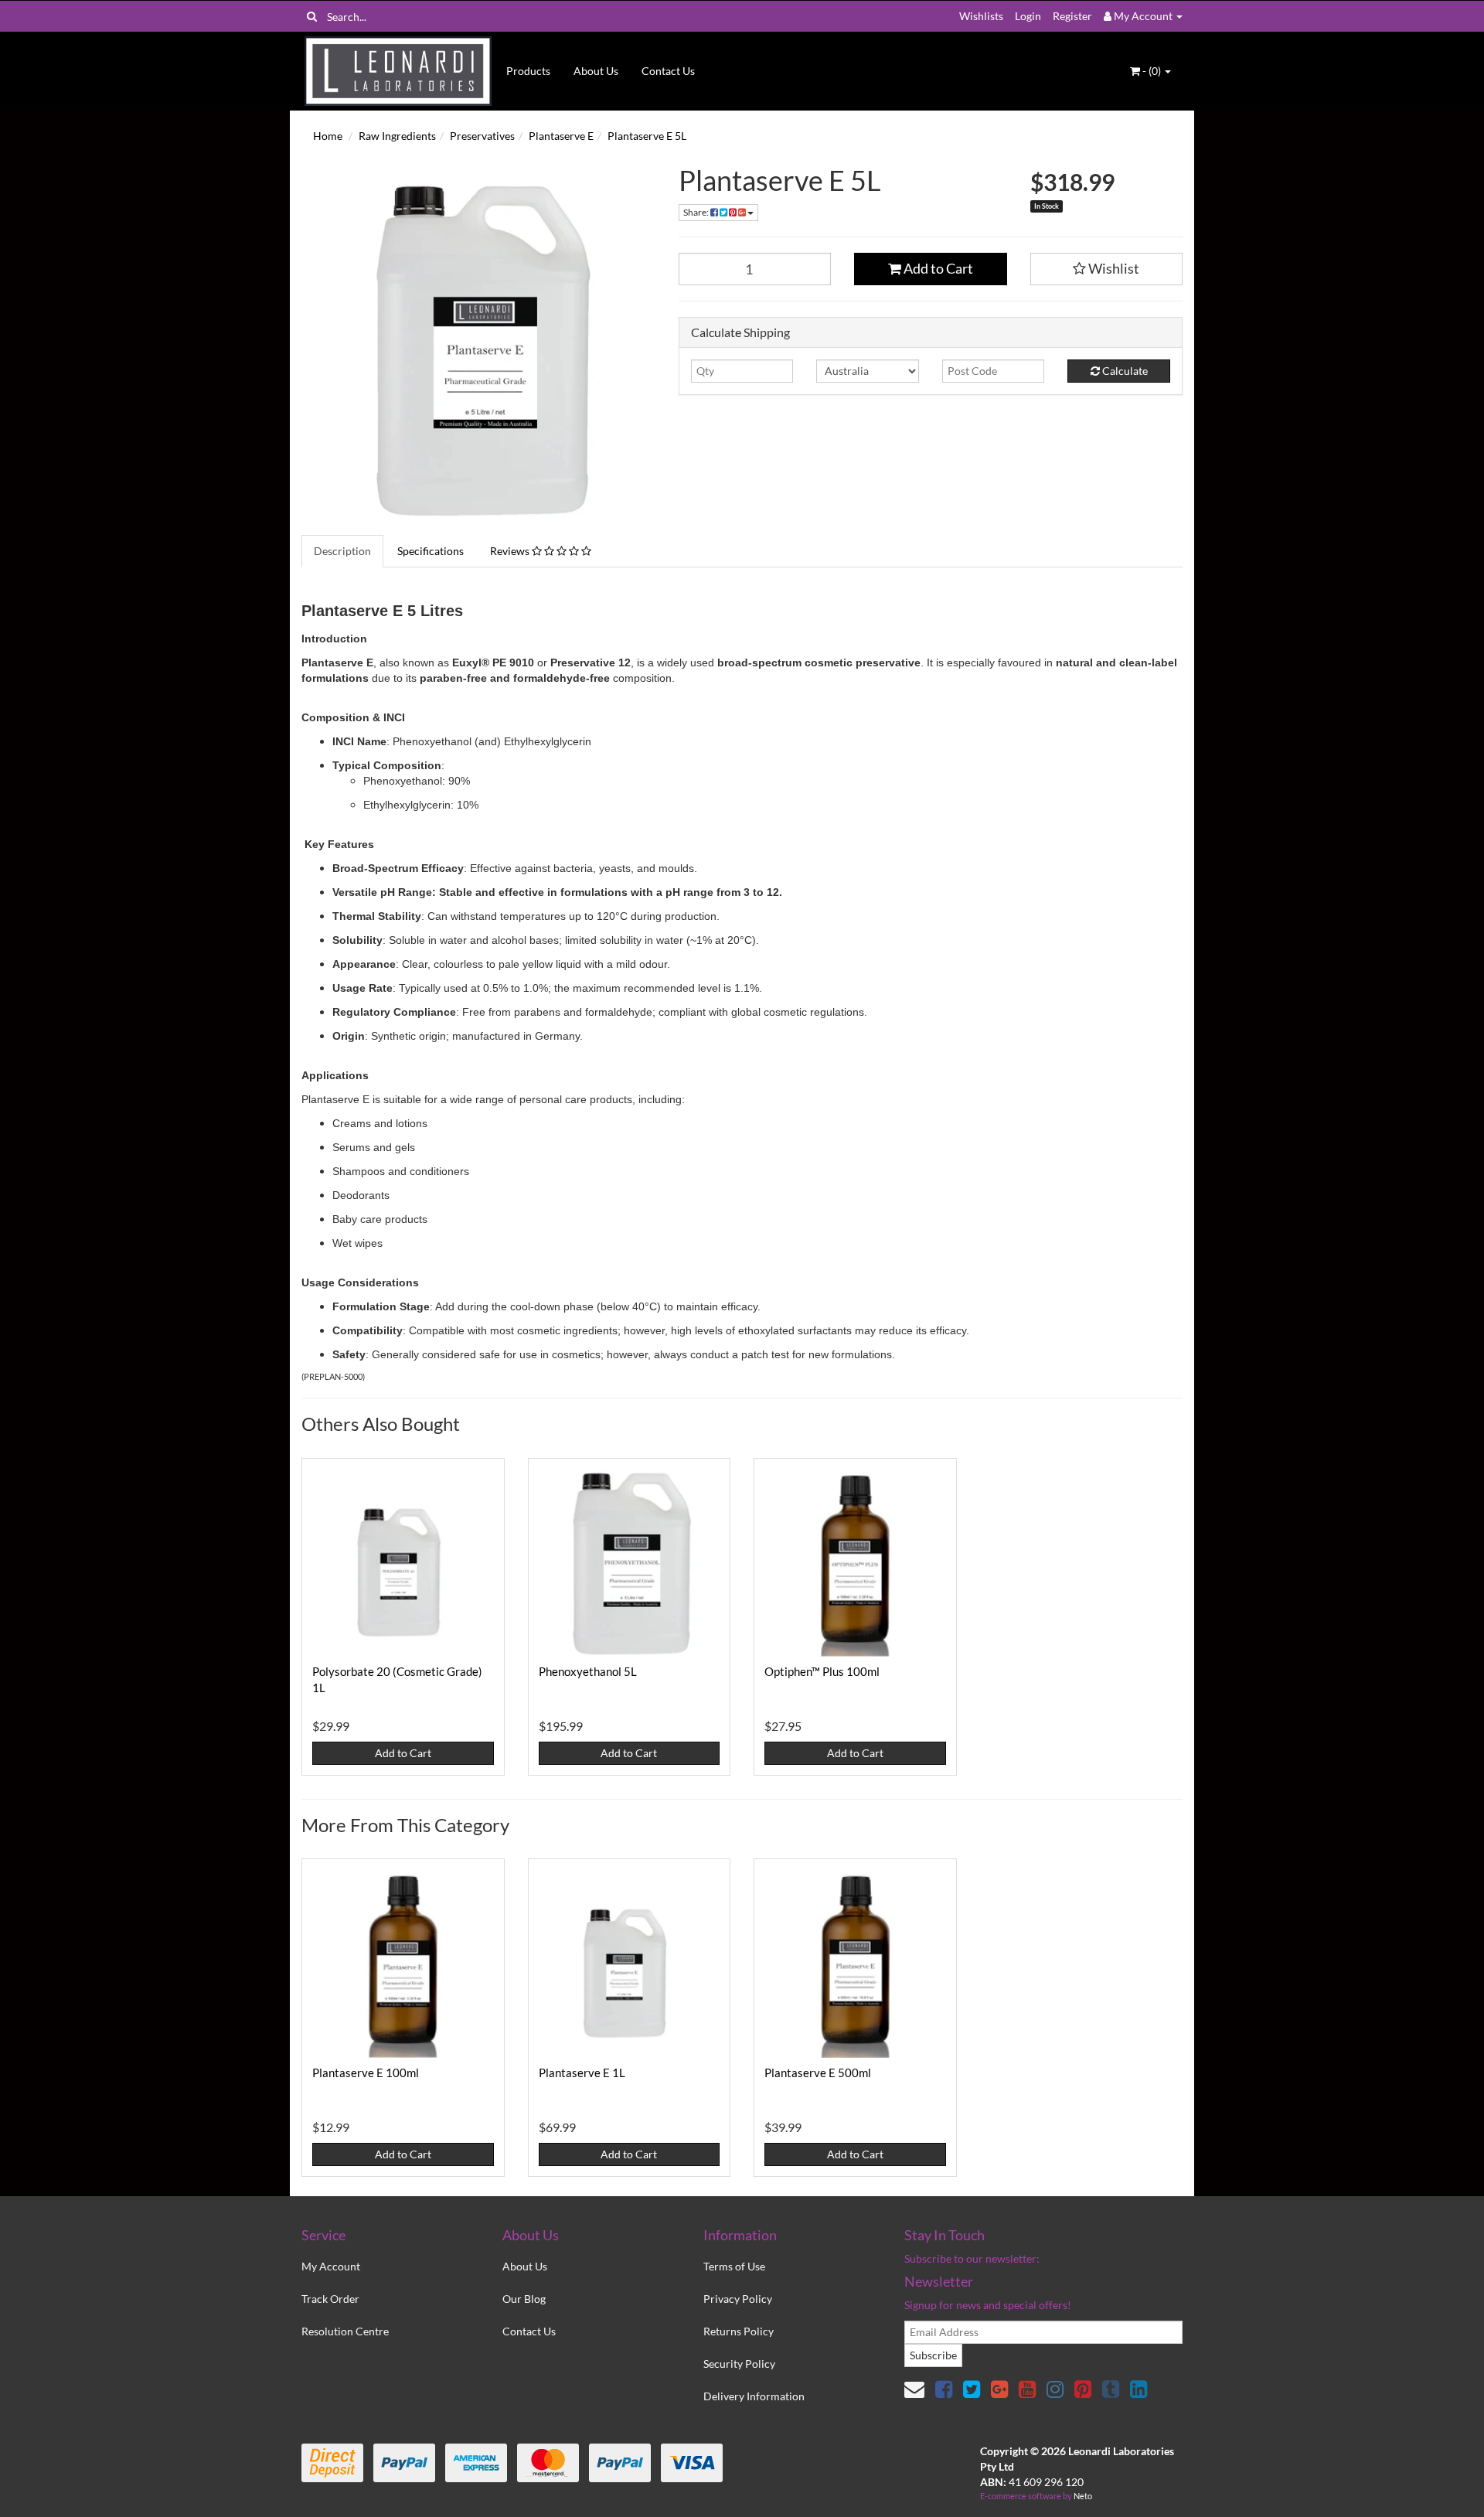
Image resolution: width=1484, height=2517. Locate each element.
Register (1072, 16)
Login (1028, 16)
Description (342, 551)
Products (528, 71)
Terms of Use (734, 2266)
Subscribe (933, 2355)
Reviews (511, 551)
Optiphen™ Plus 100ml (822, 1671)
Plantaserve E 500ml (818, 2073)
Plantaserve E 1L (582, 2073)
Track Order (330, 2299)
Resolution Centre (345, 2331)
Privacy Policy (738, 2299)
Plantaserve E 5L (647, 136)
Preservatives (482, 136)
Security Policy (739, 2364)
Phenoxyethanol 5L (588, 1671)
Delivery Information (754, 2396)
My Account (331, 2266)
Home (328, 136)
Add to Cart (937, 268)
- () (1152, 71)
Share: (697, 212)
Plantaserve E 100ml (366, 2073)
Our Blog (524, 2299)
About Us (596, 71)
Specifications (431, 551)
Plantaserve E (561, 136)
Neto (1083, 2496)
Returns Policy (739, 2331)
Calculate (1124, 371)
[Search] (312, 16)
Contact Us (668, 71)
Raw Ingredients (397, 136)
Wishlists (981, 16)
